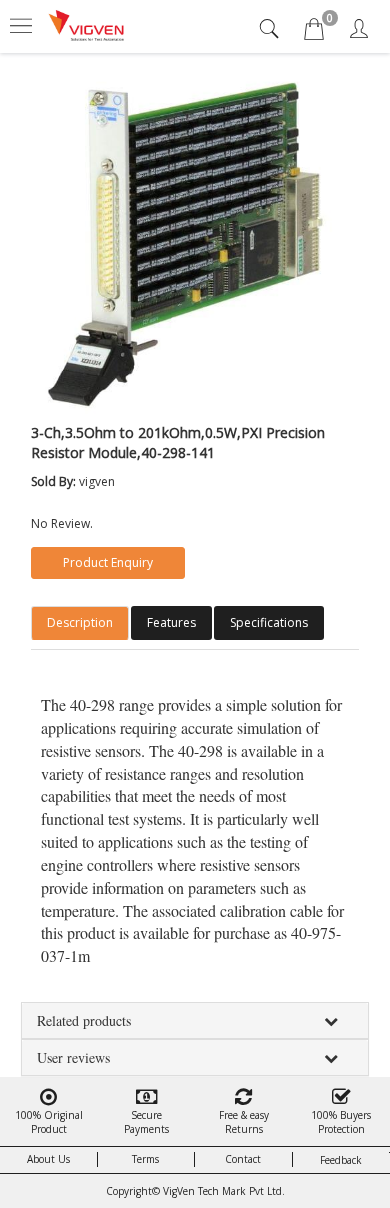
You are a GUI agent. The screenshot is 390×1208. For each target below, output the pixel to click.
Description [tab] (80, 622)
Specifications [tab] (269, 622)
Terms (145, 1159)
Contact (243, 1159)
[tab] (271, 28)
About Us (48, 1159)
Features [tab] (171, 622)
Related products (84, 1020)
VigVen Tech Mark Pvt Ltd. (224, 1191)
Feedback (341, 1160)
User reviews (73, 1057)
